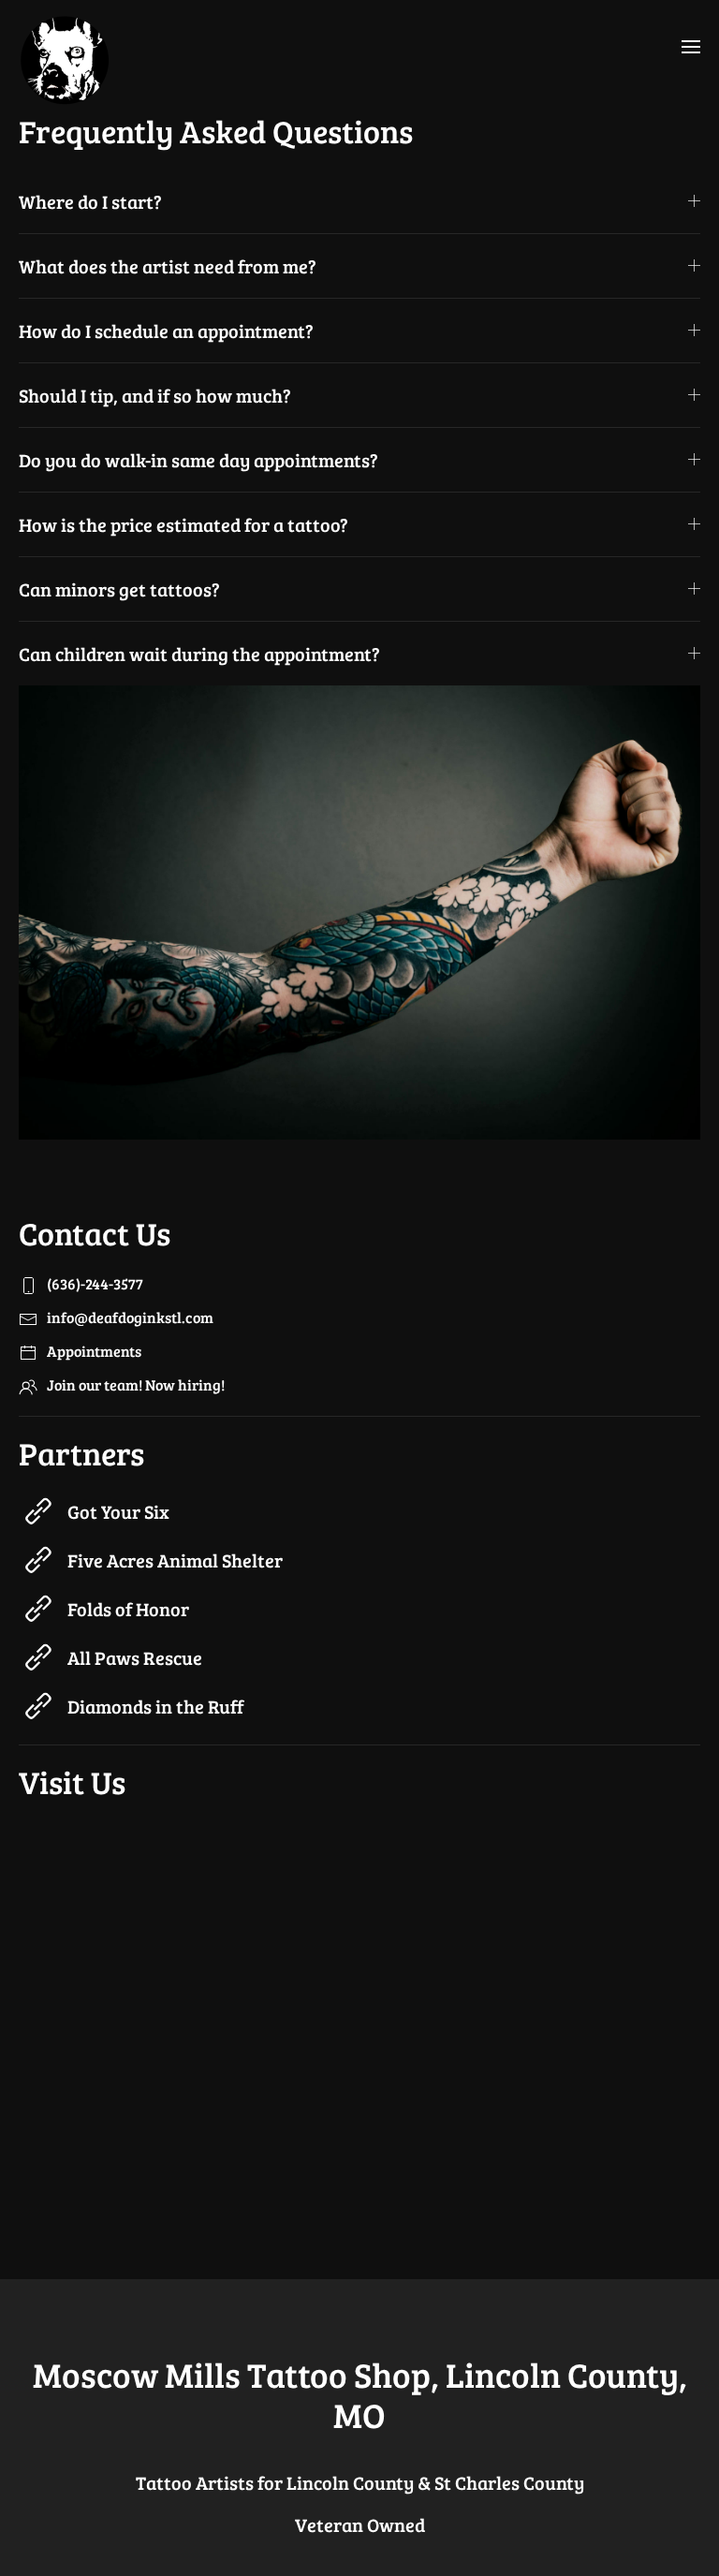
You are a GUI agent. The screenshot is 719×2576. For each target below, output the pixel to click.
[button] (691, 47)
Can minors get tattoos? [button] (119, 589)
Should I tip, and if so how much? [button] (155, 395)
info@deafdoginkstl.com (130, 1317)
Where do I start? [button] (90, 201)
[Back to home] (66, 54)
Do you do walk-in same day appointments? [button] (198, 460)
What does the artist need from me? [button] (168, 266)
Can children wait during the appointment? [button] (199, 654)
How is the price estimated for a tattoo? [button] (183, 524)
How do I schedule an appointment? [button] (166, 331)
